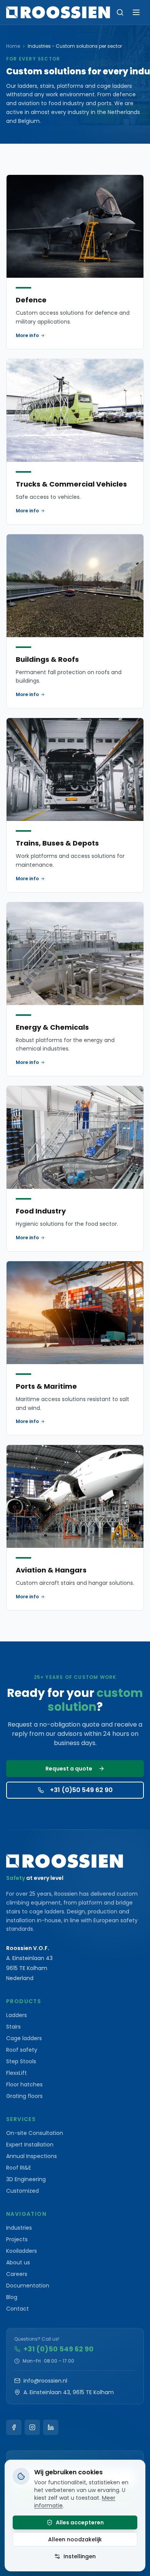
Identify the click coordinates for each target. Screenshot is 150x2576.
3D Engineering (26, 2179)
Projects (17, 2239)
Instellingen (80, 2556)
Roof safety (22, 2050)
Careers (17, 2274)
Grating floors (24, 2096)
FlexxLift (17, 2073)
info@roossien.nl (45, 2381)
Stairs (13, 2027)
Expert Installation (30, 2145)
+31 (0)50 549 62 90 (81, 1790)
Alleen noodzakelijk (75, 2539)
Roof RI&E (19, 2168)
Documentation (28, 2286)
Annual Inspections (32, 2156)
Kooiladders (22, 2251)
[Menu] (136, 12)
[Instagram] (32, 2427)
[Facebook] (14, 2427)
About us (18, 2262)
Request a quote (69, 1769)
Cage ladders (24, 2038)
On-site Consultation (35, 2133)
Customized (22, 2191)
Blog (12, 2297)
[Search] (120, 12)
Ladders (17, 2015)
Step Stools (21, 2061)
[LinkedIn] (51, 2427)
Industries (19, 2228)
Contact (17, 2309)
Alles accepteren (80, 2522)
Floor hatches (24, 2084)
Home (13, 46)
